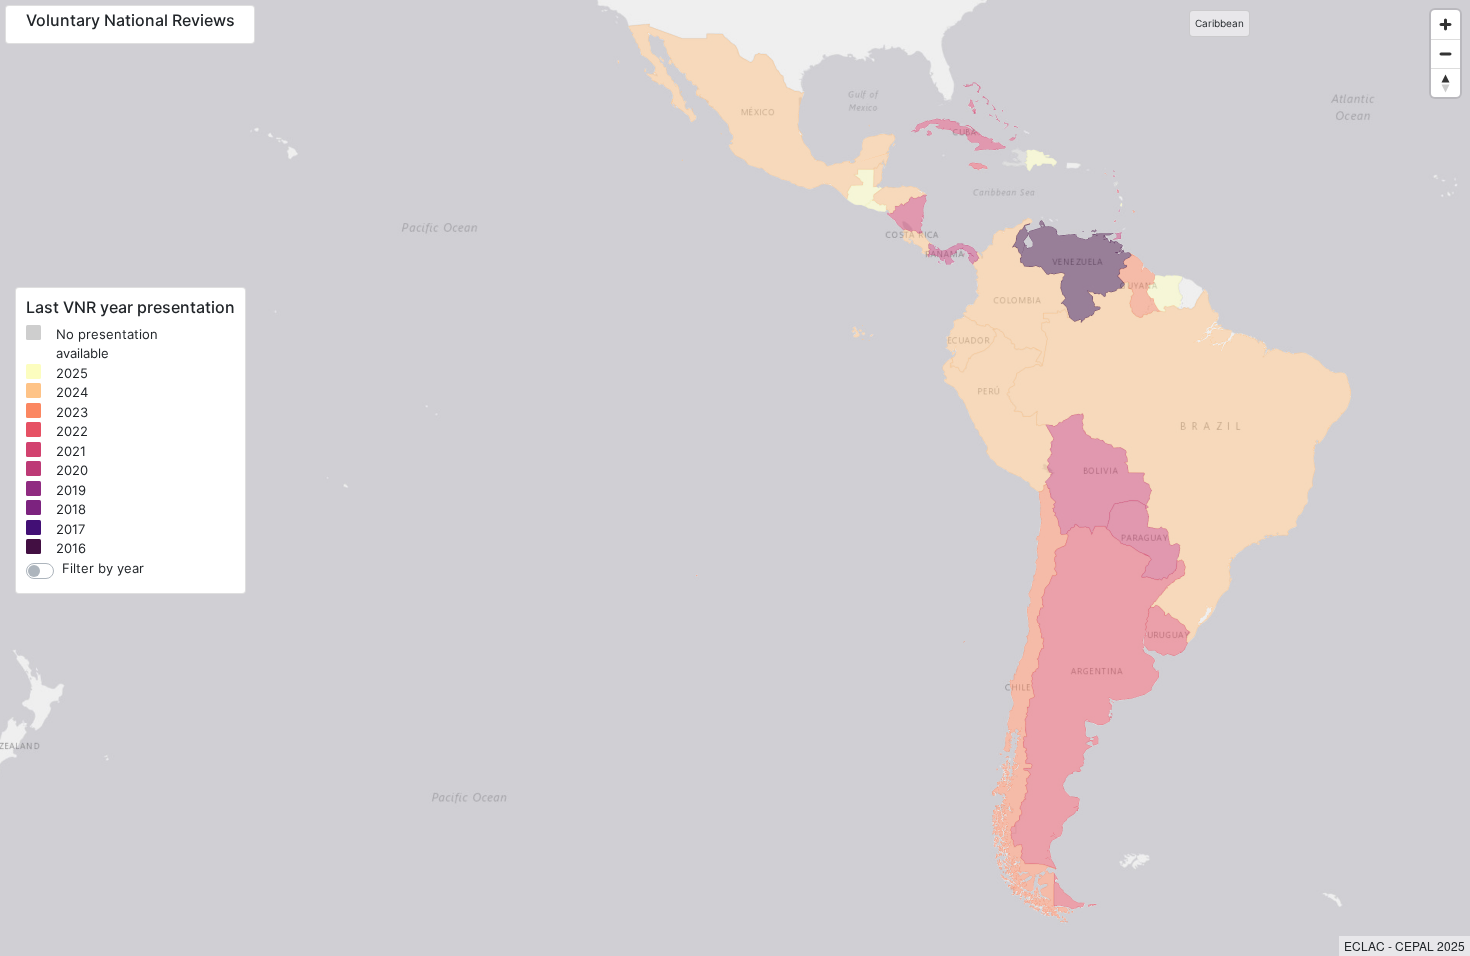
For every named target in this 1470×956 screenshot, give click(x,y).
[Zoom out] (1445, 53)
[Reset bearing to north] (1445, 82)
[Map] (735, 478)
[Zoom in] (1445, 24)
